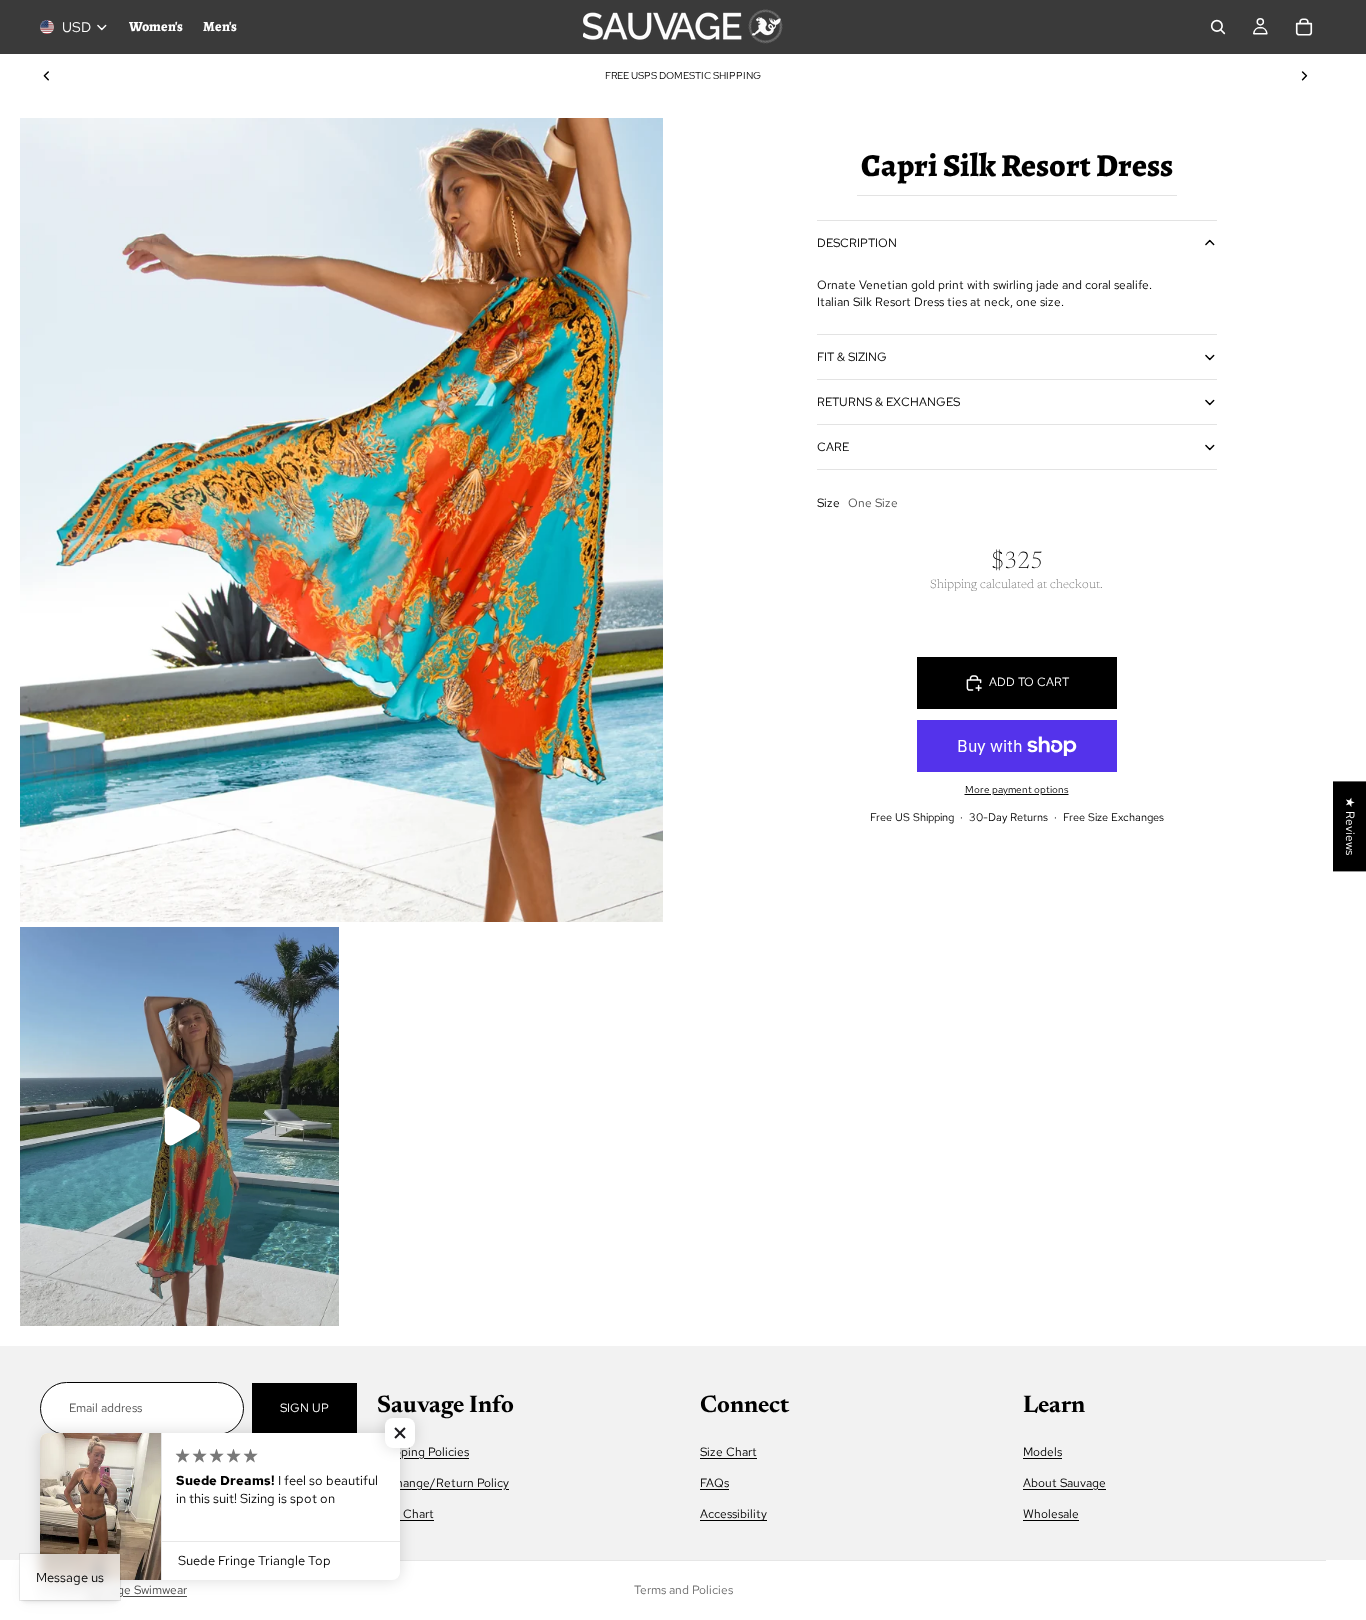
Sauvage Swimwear (136, 1590)
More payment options (1017, 789)
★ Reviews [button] (1350, 826)
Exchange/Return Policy (443, 1482)
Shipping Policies (423, 1451)
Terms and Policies (683, 1590)
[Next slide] (1304, 76)
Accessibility (733, 1514)
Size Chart (405, 1514)
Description (857, 243)
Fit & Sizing (852, 357)
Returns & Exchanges (888, 402)
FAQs (714, 1482)
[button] (400, 1433)
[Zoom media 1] (341, 520)
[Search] (1218, 27)
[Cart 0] (1304, 27)
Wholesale (1051, 1514)
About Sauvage (1064, 1482)
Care (833, 447)
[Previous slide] (47, 76)
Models (1042, 1451)
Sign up (304, 1408)
